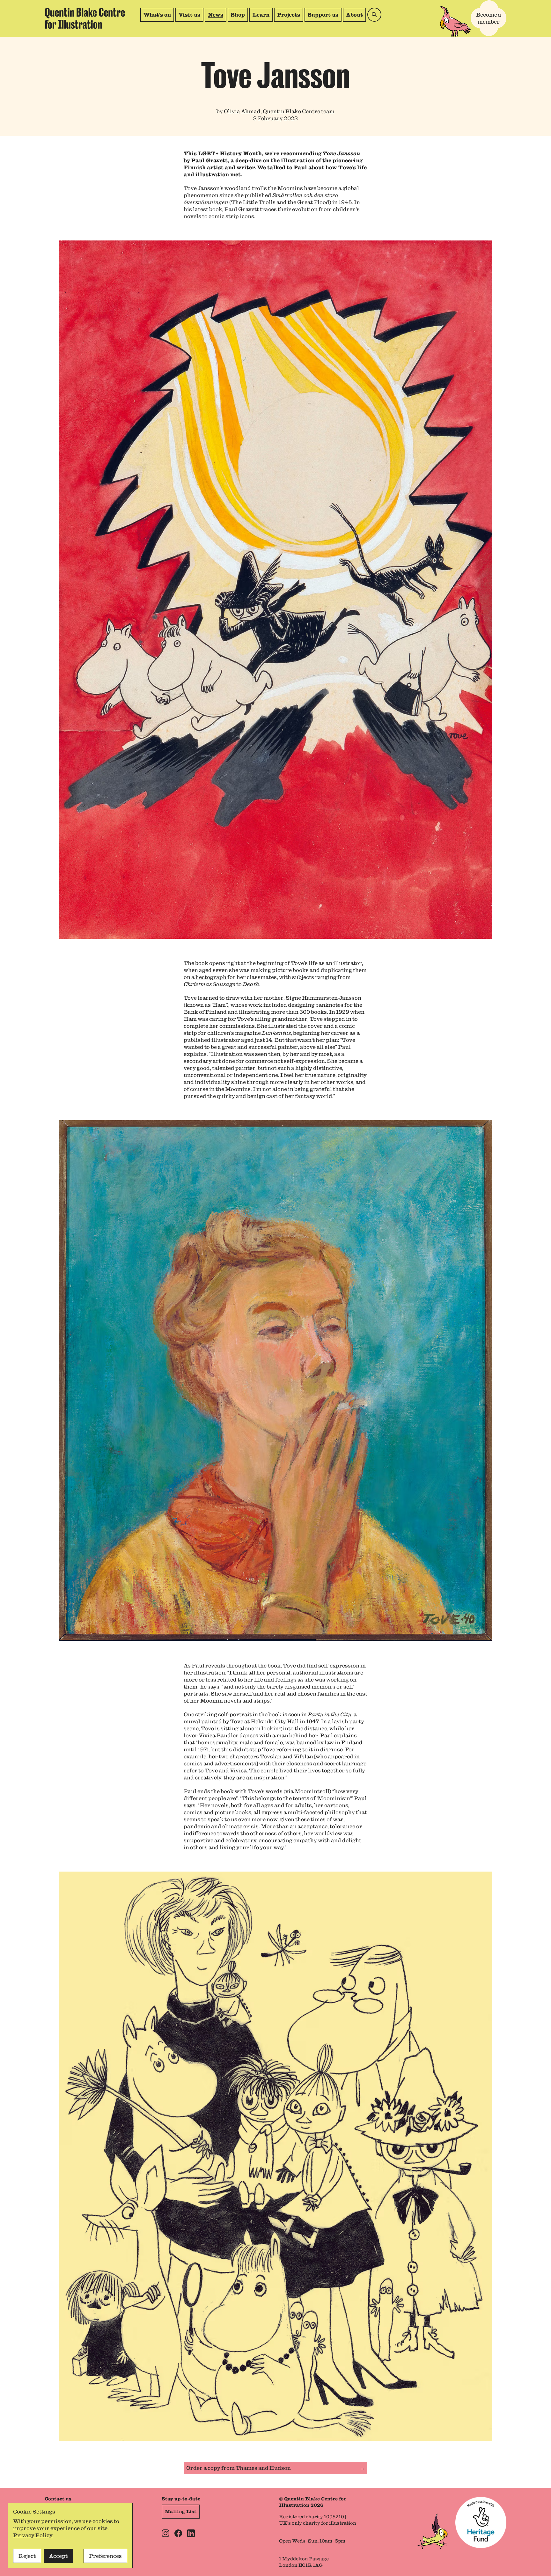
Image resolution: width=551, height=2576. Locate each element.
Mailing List (181, 2512)
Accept (58, 2556)
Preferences (105, 2556)
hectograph (211, 977)
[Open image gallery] (275, 590)
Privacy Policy (33, 2535)
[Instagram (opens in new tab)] (165, 2533)
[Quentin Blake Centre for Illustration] (85, 18)
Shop (239, 16)
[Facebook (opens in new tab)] (178, 2533)
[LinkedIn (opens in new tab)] (191, 2533)
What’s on (157, 15)
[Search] (374, 15)
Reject (27, 2556)
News (216, 15)
